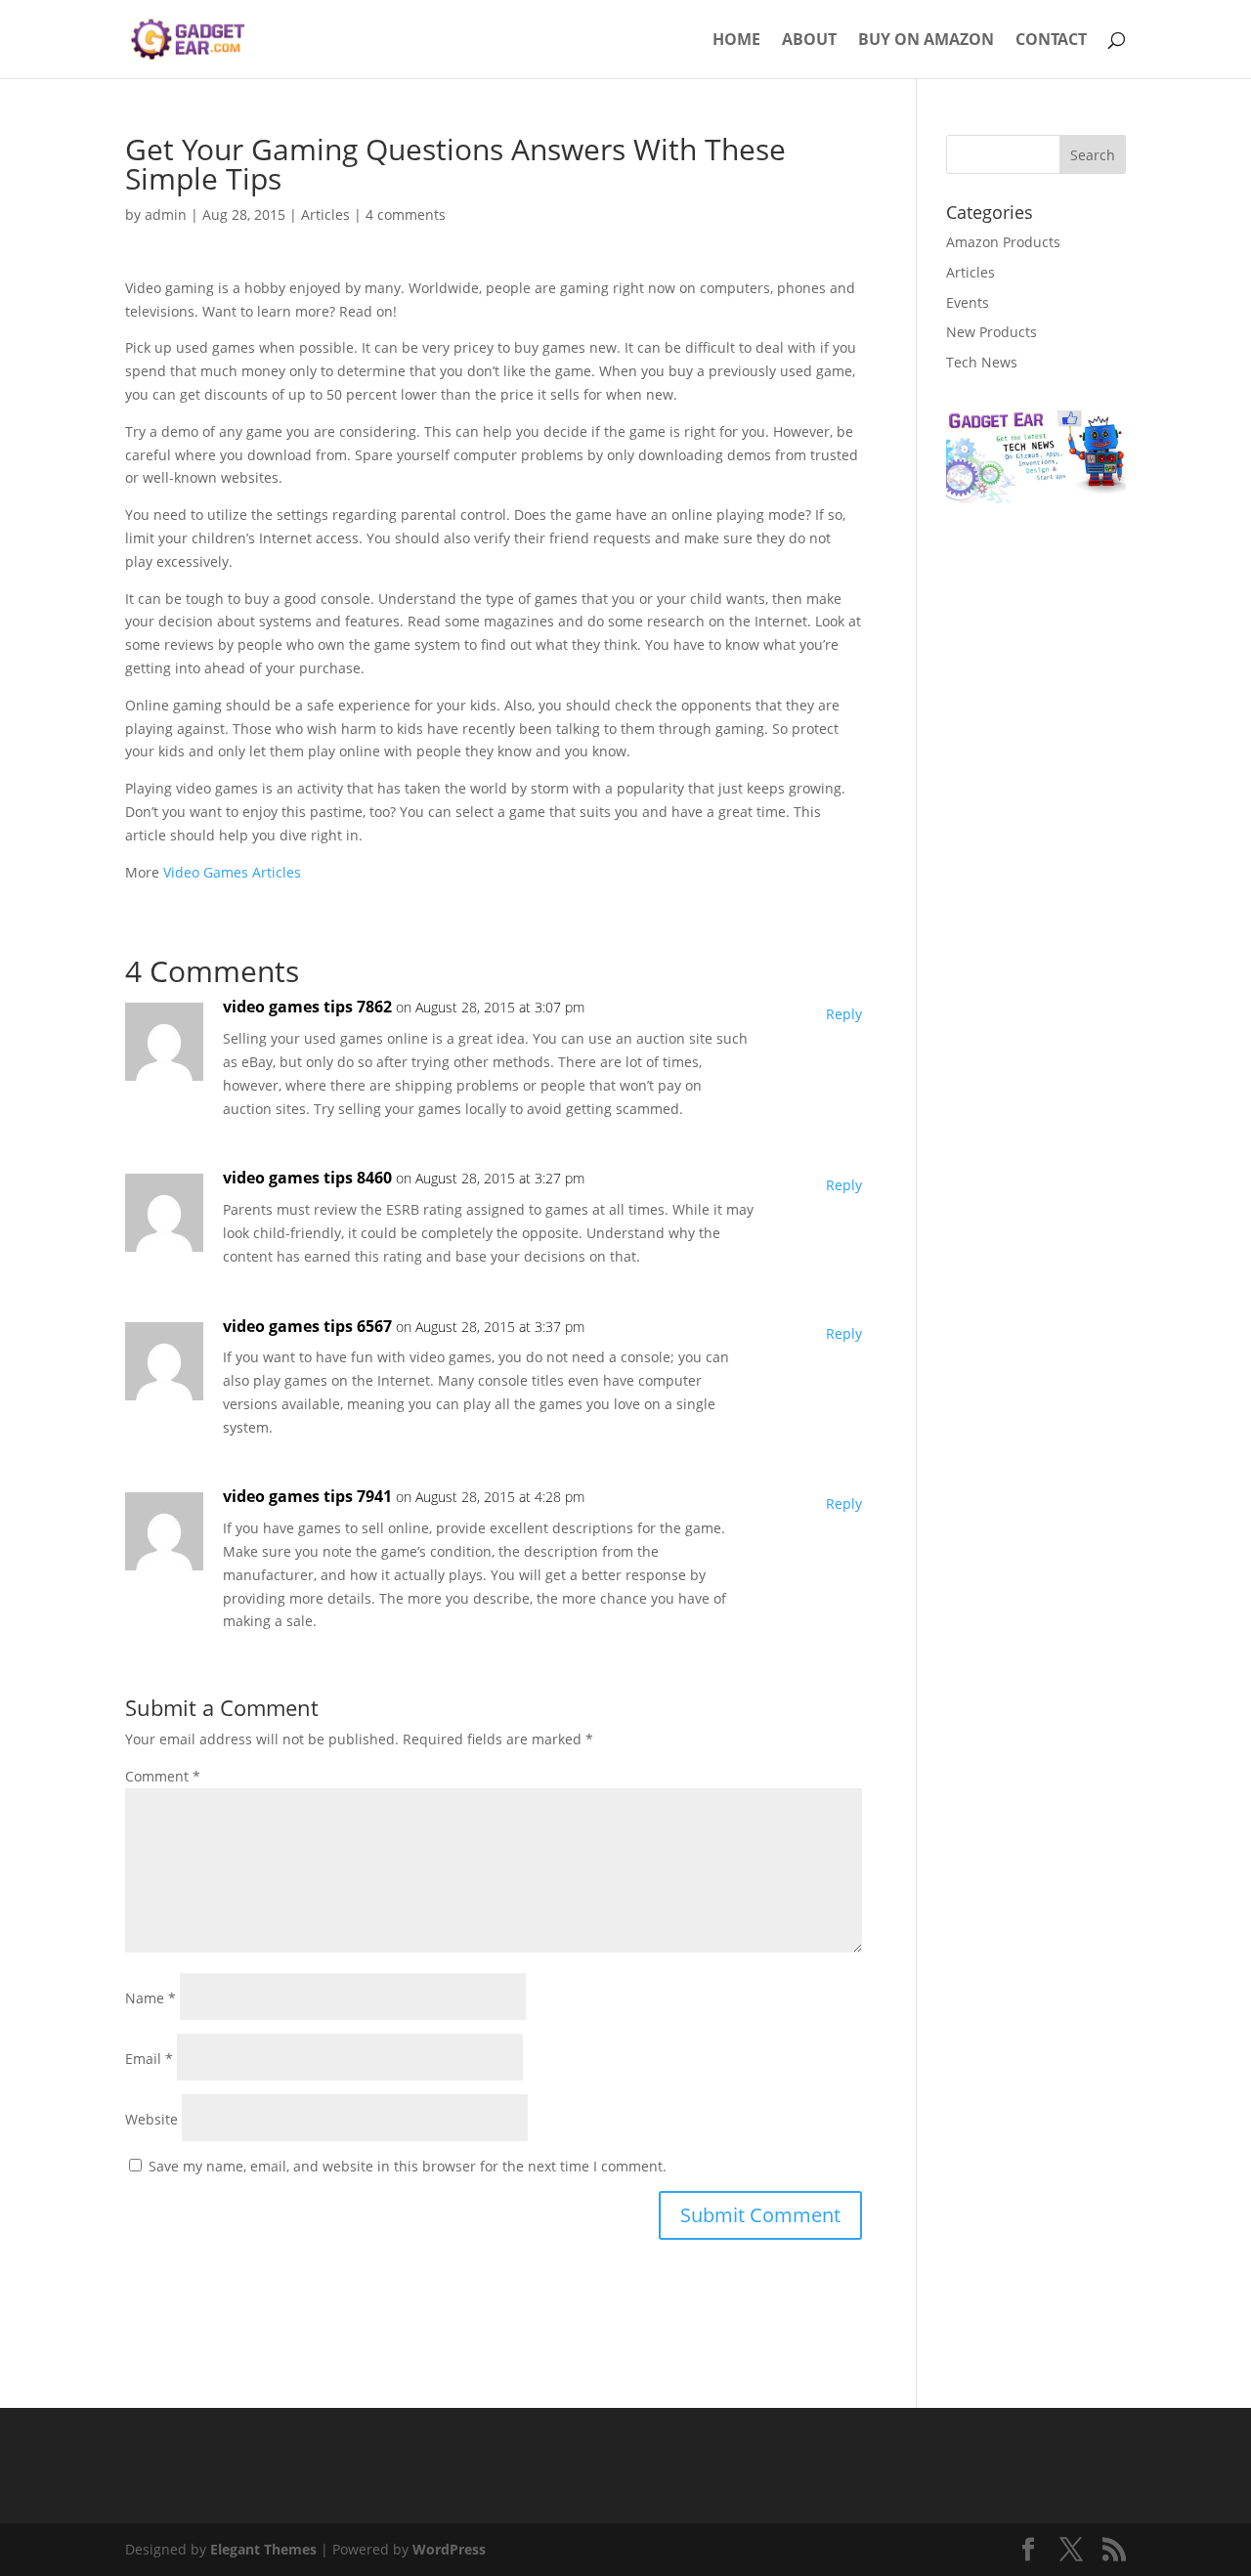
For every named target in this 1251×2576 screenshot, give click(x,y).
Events (968, 302)
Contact (1051, 41)
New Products (992, 332)
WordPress (449, 2549)
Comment (163, 1776)
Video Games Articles (232, 872)
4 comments (406, 215)
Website (151, 2119)
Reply (844, 1014)
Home (736, 41)
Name (151, 1998)
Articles (325, 215)
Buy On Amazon (926, 41)
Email (149, 2059)
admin (166, 215)
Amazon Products (1003, 242)
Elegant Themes (263, 2549)
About (809, 41)
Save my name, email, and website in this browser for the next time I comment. (408, 2166)
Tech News (982, 362)
